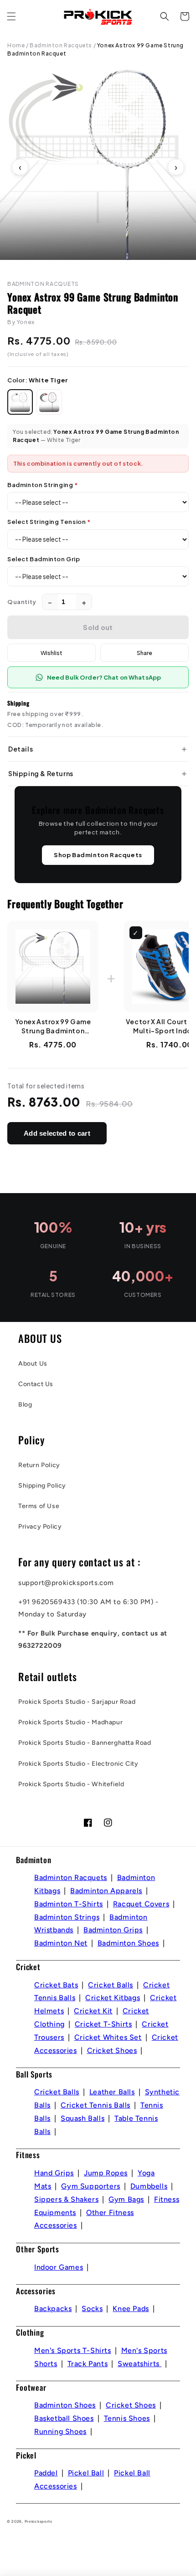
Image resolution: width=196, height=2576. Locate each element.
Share (144, 653)
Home (16, 45)
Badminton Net (61, 1943)
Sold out (98, 627)
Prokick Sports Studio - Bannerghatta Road (85, 1743)
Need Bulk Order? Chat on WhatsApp (104, 677)
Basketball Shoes (64, 2418)
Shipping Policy (42, 1486)
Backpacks (53, 2309)
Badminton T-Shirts (69, 1904)
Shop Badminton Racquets (98, 855)
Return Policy (39, 1465)
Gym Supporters (90, 2186)
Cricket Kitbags (113, 1998)
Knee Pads (131, 2309)
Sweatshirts (139, 2364)
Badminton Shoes (128, 1943)
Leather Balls (112, 2092)
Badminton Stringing (43, 485)
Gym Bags (126, 2199)
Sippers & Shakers (66, 2199)
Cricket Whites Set (108, 2037)
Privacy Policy (40, 1527)
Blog (25, 1405)
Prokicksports (39, 2521)
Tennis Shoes (127, 2418)
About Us (33, 1364)
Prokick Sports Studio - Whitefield (71, 1784)
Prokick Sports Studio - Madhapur (70, 1722)
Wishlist (52, 653)
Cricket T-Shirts (103, 2024)
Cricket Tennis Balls (95, 2105)
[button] (11, 16)
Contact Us (36, 1384)
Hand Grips (54, 2173)
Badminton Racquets (61, 45)
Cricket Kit (93, 2011)
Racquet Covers (141, 1904)
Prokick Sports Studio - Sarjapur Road (77, 1702)
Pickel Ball (86, 2473)
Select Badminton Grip (44, 559)
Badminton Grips (113, 1930)
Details (21, 749)
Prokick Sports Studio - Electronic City (78, 1764)
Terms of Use (39, 1506)
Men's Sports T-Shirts (73, 2350)
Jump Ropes (106, 2173)
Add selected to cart (57, 1133)
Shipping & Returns (41, 773)
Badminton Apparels (106, 1891)
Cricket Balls (111, 1985)
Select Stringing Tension (49, 522)
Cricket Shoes (112, 2050)
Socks (92, 2309)
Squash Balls (83, 2118)
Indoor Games (59, 2267)
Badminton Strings (67, 1917)
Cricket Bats (56, 1985)
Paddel (46, 2473)
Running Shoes (60, 2431)
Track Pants (88, 2364)
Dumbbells (149, 2186)
